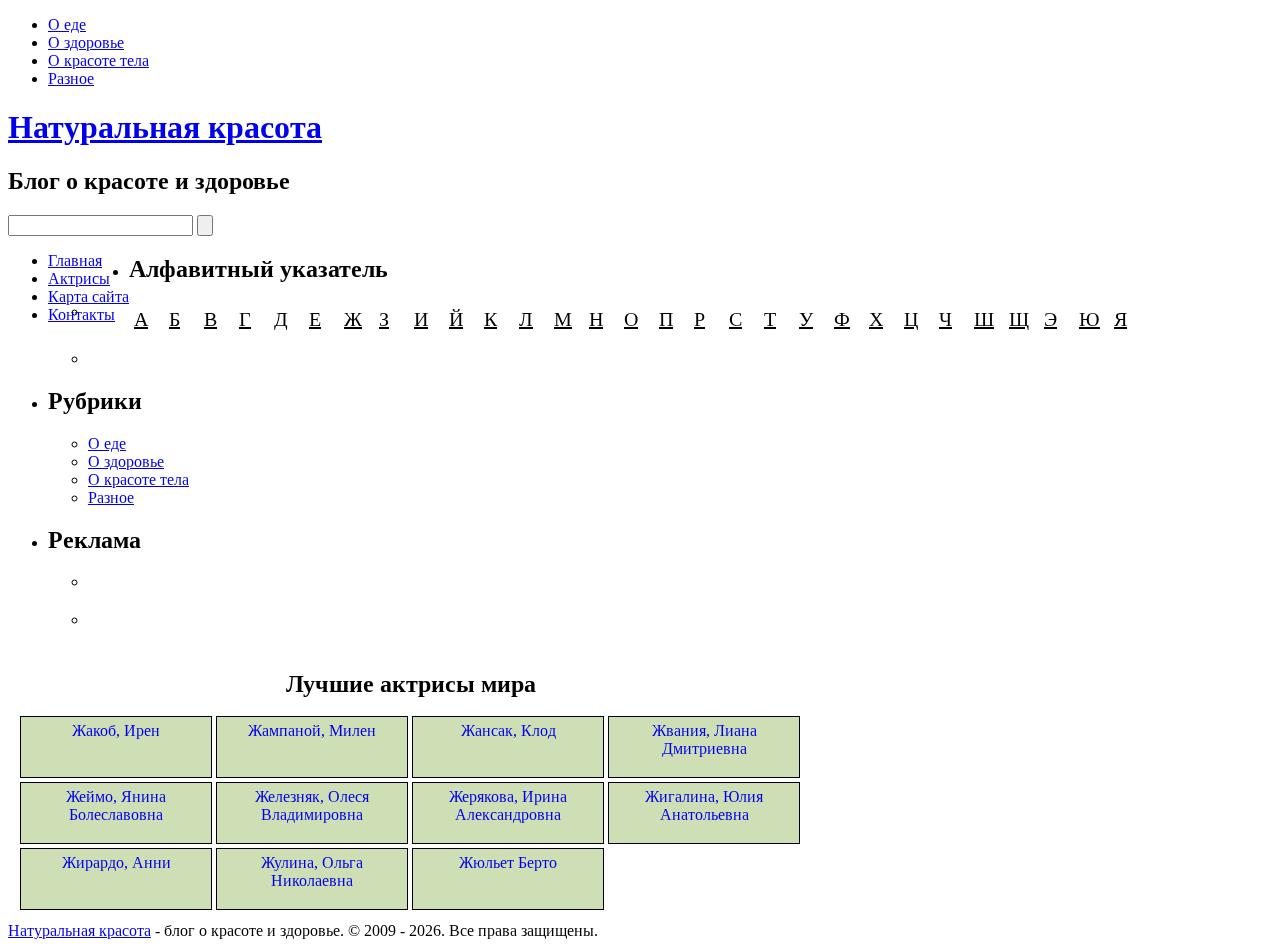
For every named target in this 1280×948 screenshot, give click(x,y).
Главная (75, 260)
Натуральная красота (165, 127)
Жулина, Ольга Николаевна (312, 871)
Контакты (81, 314)
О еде (67, 24)
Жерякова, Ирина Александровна (508, 805)
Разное (71, 78)
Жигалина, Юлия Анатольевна (704, 805)
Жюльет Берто (508, 862)
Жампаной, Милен (312, 730)
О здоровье (86, 42)
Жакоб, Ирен (116, 730)
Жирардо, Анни (116, 862)
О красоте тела (98, 60)
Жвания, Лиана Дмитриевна (704, 739)
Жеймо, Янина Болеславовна (116, 805)
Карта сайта (88, 296)
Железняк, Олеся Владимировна (312, 805)
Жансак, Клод (508, 730)
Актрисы (79, 278)
